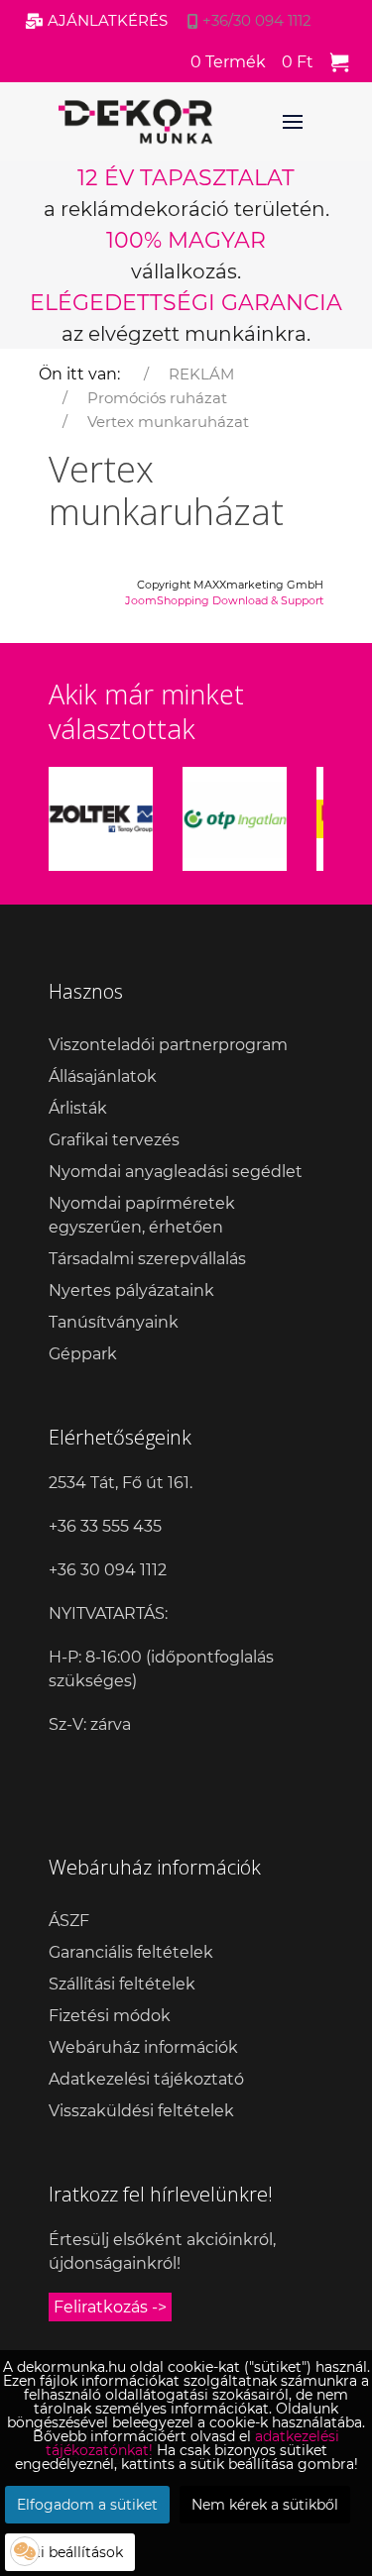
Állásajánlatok (103, 1076)
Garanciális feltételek (131, 1952)
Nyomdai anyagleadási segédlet (176, 1172)
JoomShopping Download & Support (224, 600)
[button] (25, 2551)
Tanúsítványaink (114, 1322)
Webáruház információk (143, 2047)
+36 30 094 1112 (108, 1570)
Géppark (83, 1354)
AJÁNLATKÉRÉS (108, 20)
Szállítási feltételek (122, 1984)
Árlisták (78, 1108)
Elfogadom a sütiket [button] (87, 2505)
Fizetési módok (110, 2016)
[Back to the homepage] (135, 122)
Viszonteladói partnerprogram (168, 1045)
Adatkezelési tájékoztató (146, 2079)
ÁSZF (69, 1921)
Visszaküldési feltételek (141, 2111)
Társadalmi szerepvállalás (147, 1259)
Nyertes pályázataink (131, 1290)
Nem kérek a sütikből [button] (265, 2505)
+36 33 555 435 (105, 1526)
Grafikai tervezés (114, 1140)
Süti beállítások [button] (70, 2552)
